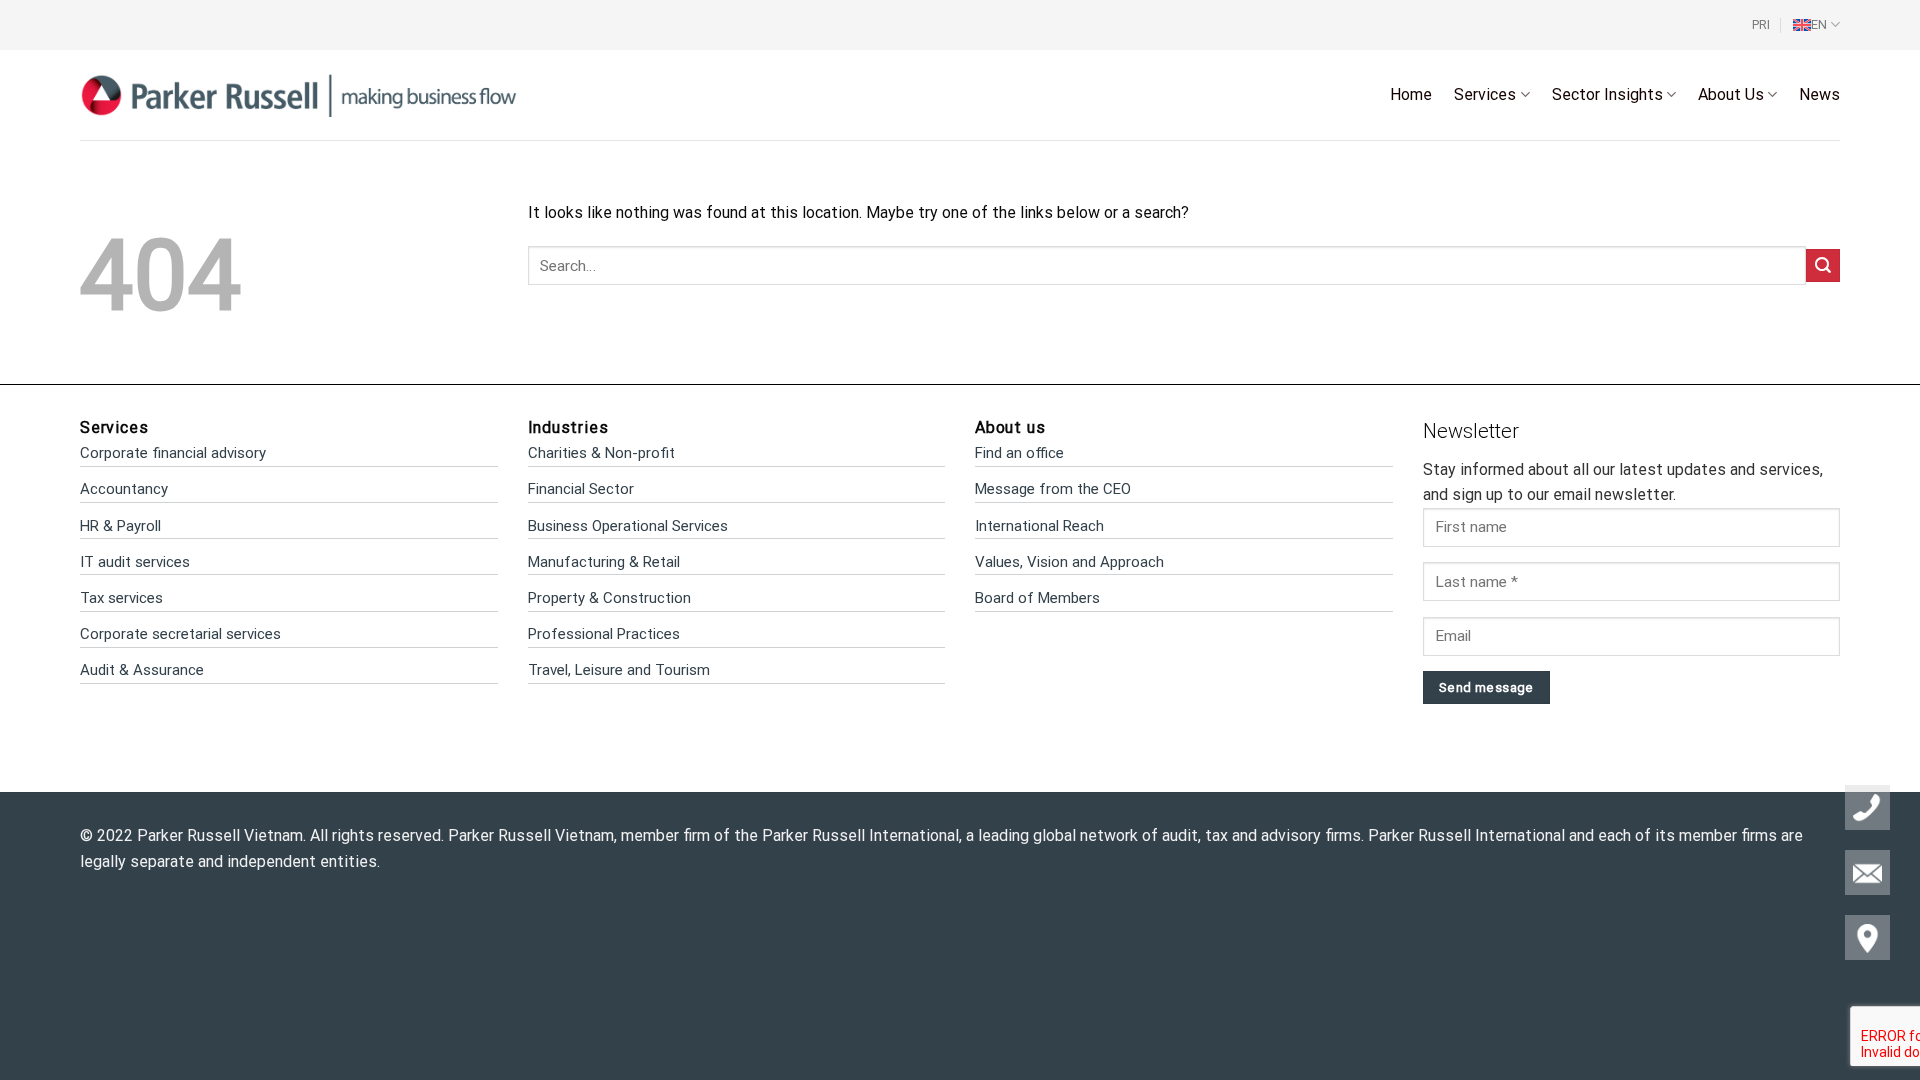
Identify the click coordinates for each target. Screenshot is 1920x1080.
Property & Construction (609, 598)
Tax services (121, 598)
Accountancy (124, 489)
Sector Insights (1607, 94)
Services (1485, 94)
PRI (1761, 24)
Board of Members (1037, 598)
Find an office (1019, 453)
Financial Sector (581, 489)
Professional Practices (604, 634)
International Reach (1039, 526)
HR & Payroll (120, 526)
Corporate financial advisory (173, 453)
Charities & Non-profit (601, 453)
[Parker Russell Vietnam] (299, 94)
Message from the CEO (1053, 489)
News (1819, 94)
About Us (1731, 94)
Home (1411, 94)
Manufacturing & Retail (604, 562)
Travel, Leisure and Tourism (619, 670)
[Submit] (1823, 265)
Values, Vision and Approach (1069, 562)
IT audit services (135, 562)
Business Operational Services (628, 526)
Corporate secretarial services (180, 634)
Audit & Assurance (142, 670)
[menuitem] (1816, 25)
